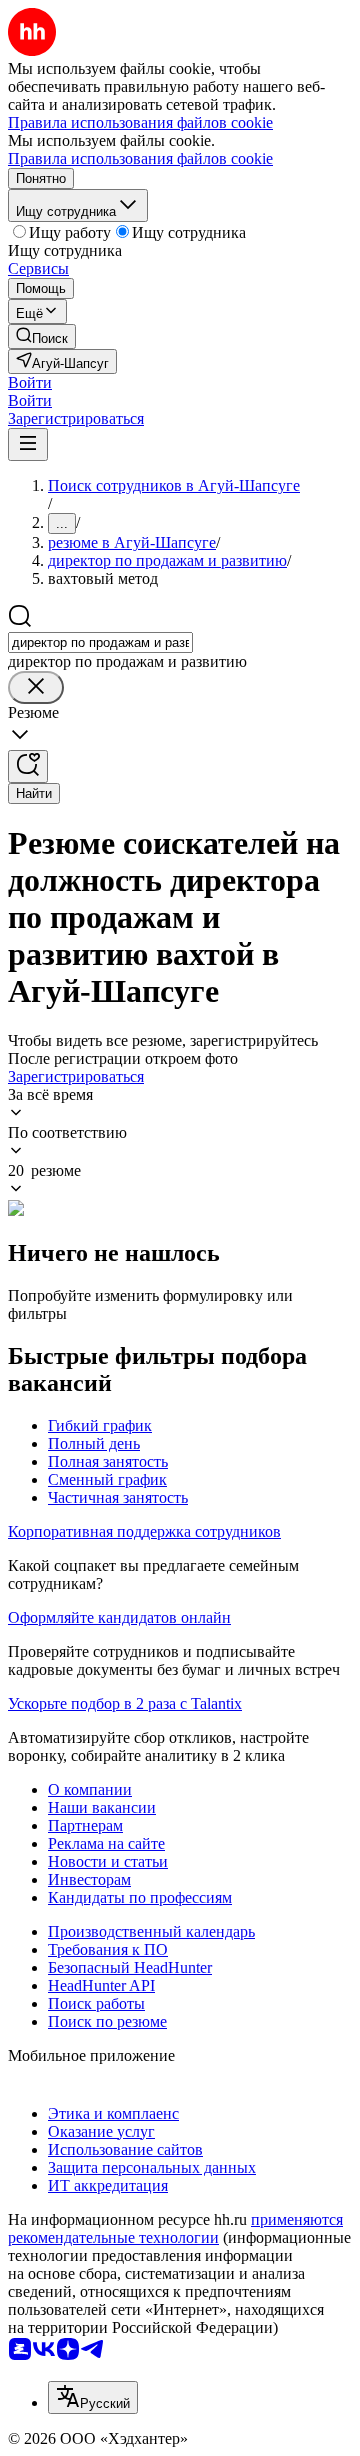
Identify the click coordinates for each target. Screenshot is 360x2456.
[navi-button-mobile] (28, 444)
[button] (30, 382)
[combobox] (100, 642)
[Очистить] (36, 687)
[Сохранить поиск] (28, 766)
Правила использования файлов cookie (140, 158)
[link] (42, 336)
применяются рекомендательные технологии (175, 2228)
